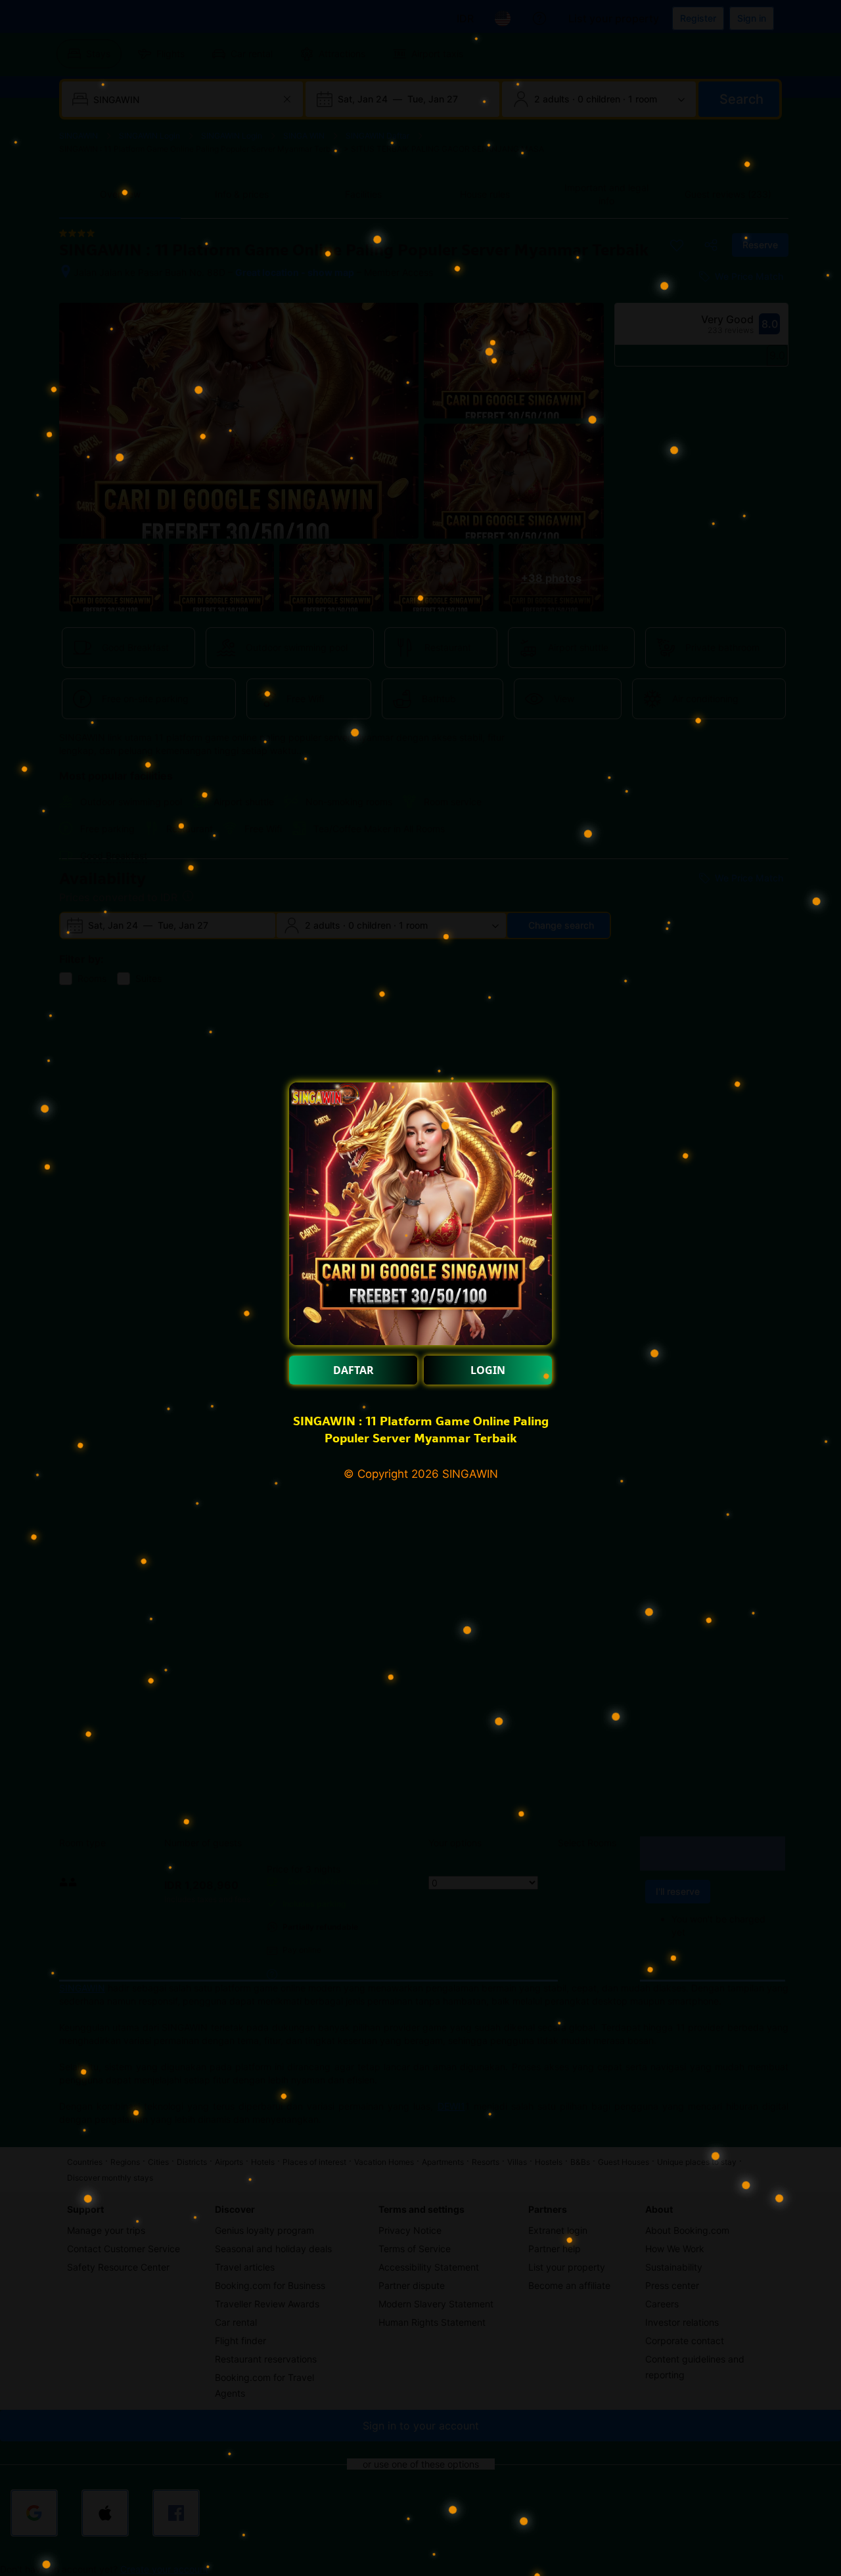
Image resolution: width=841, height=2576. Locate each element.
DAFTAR (353, 1370)
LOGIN (488, 1370)
